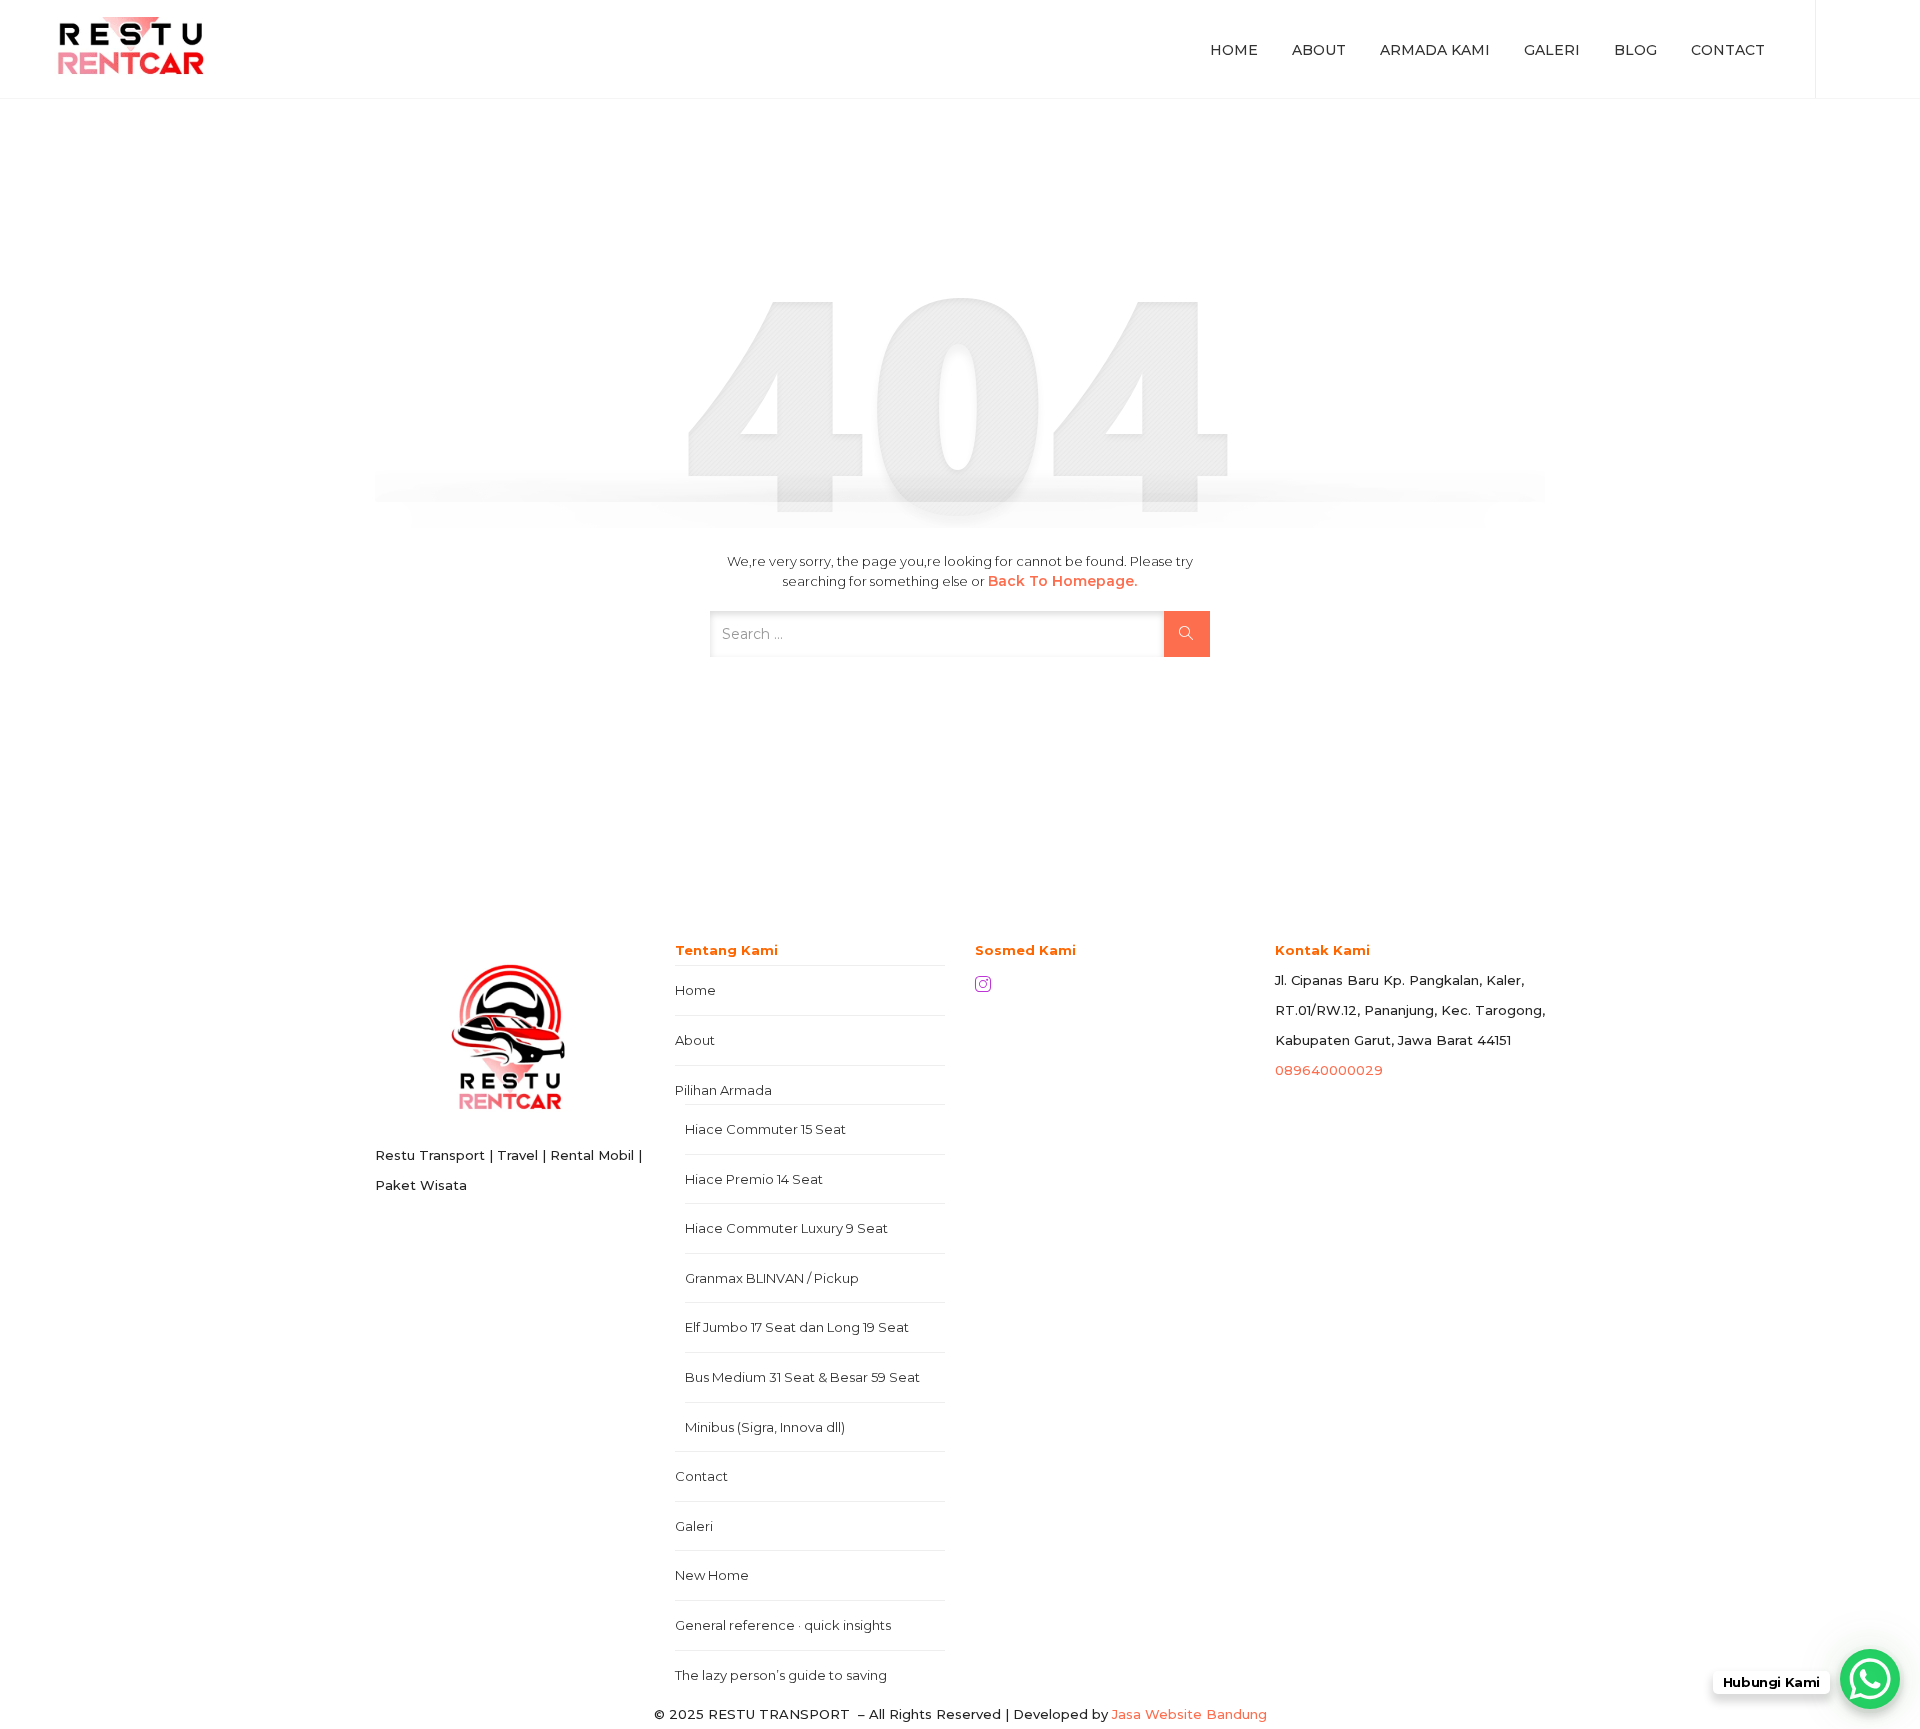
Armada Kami (1435, 50)
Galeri (1552, 50)
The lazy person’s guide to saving (781, 1675)
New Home (712, 1575)
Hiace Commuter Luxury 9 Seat (786, 1228)
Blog (1635, 50)
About (1319, 50)
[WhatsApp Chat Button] (1870, 1679)
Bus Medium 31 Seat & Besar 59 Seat (802, 1377)
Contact (1728, 50)
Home (1234, 50)
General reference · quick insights (783, 1625)
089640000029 (1329, 1070)
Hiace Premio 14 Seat (754, 1179)
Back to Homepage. (1062, 581)
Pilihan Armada (723, 1090)
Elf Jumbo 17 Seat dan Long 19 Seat (797, 1327)
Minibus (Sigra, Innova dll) (765, 1427)
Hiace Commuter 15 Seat (765, 1129)
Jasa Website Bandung (1189, 1714)
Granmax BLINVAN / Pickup (772, 1278)
